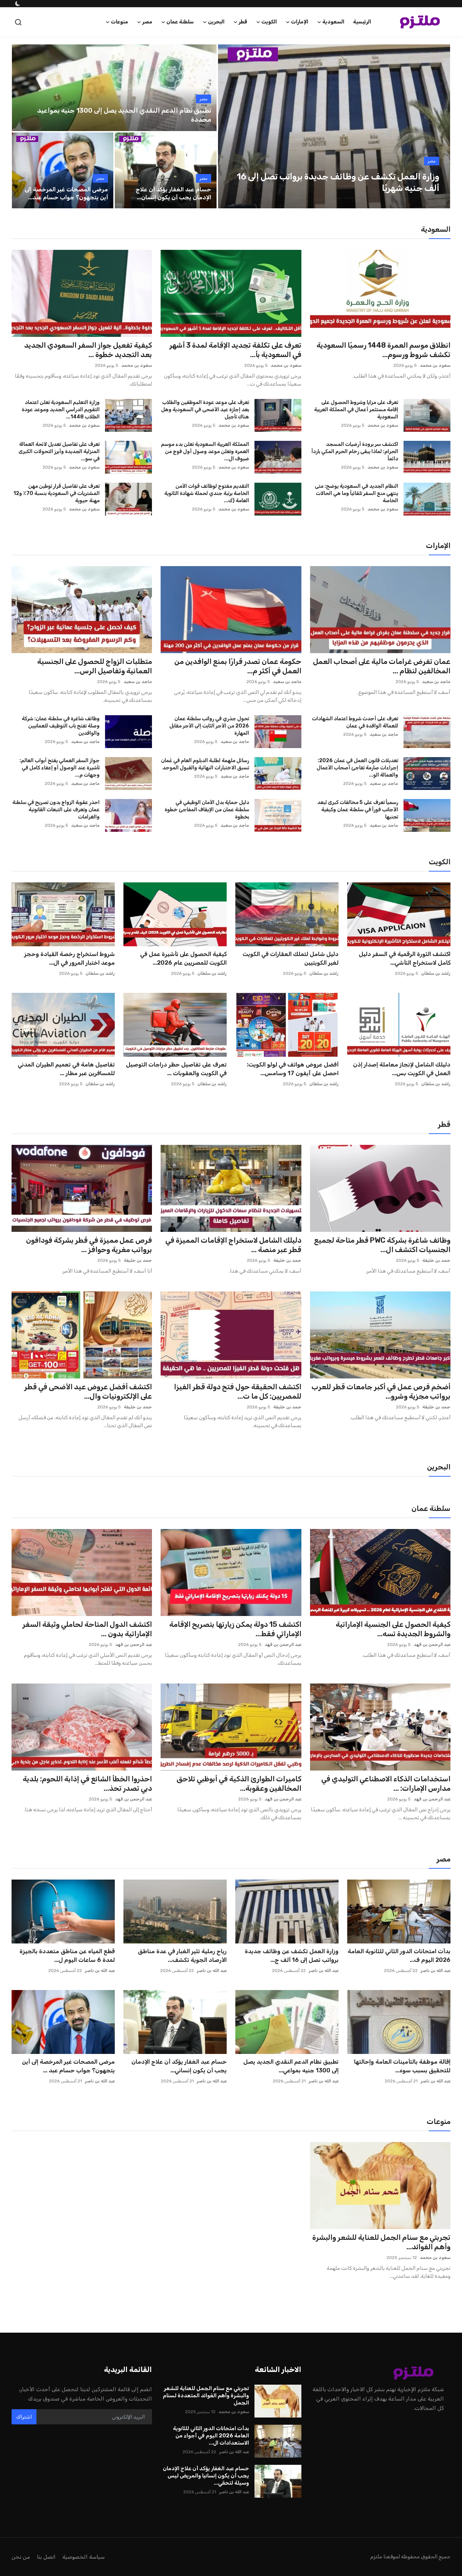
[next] (438, 126)
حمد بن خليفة (436, 1260)
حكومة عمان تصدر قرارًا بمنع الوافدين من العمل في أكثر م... (238, 666)
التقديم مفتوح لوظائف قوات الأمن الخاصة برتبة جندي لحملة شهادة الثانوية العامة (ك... (206, 493)
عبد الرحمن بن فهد (432, 1645)
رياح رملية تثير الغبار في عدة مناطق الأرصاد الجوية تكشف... (182, 1956)
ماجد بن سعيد (436, 682)
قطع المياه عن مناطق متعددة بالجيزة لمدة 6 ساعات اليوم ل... (67, 1956)
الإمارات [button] (300, 22)
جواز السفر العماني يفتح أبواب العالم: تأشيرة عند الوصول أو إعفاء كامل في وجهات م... (60, 768)
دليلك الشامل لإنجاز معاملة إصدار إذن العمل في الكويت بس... (402, 1069)
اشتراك (24, 2417)
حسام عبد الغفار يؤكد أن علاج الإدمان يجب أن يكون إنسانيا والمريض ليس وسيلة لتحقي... (206, 2476)
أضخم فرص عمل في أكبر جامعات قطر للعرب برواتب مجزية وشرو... (381, 1391)
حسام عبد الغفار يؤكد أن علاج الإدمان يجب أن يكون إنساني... (179, 2066)
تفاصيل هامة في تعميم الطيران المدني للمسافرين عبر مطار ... (66, 1069)
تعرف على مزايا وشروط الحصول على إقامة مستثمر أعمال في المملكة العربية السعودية (356, 410)
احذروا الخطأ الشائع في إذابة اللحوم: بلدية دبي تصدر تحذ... (87, 1784)
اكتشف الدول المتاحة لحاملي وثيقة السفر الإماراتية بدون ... (87, 1629)
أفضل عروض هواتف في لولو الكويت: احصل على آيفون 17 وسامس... (293, 1069)
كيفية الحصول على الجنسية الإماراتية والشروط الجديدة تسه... (393, 1629)
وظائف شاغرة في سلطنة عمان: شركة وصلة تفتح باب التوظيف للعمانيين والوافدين (61, 726)
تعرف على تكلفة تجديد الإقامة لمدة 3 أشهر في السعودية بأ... (235, 350)
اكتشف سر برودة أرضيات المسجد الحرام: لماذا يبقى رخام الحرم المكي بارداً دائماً (355, 451)
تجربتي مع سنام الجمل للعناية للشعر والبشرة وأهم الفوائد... (381, 2242)
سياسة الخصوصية (84, 2557)
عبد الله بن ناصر (435, 1971)
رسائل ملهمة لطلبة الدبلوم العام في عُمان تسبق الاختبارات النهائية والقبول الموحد (205, 764)
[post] (334, 126)
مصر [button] (147, 22)
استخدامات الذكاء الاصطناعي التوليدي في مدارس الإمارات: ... (386, 1784)
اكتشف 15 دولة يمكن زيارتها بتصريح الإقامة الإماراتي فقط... (235, 1629)
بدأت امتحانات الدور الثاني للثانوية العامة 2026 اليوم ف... (399, 1956)
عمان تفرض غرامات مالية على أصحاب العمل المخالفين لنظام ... (382, 666)
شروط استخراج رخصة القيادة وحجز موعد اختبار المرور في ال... (69, 958)
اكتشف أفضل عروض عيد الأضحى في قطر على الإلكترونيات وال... (88, 1391)
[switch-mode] (17, 4)
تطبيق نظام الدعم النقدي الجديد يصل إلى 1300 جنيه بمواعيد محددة (124, 115)
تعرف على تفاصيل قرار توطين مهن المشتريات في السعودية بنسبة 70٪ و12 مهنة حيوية (56, 493)
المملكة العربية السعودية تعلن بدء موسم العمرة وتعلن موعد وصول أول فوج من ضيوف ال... (205, 451)
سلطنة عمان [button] (180, 22)
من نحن (21, 2557)
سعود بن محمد (435, 365)
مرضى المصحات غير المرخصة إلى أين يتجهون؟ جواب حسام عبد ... (68, 2066)
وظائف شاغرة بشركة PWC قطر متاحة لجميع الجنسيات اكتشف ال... (382, 1245)
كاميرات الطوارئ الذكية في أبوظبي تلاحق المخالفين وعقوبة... (239, 1784)
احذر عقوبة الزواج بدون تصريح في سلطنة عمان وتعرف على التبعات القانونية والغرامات (56, 810)
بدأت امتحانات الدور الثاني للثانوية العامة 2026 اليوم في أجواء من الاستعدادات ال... (211, 2436)
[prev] (230, 126)
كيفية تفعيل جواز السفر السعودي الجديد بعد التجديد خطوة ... (88, 350)
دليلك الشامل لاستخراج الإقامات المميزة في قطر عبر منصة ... (233, 1245)
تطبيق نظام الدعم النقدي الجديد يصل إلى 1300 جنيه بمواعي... (291, 2066)
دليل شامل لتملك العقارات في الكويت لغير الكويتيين (291, 958)
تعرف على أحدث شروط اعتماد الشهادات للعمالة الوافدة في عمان (355, 722)
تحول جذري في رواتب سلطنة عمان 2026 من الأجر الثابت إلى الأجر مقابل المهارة (209, 726)
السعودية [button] (333, 22)
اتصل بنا (46, 2557)
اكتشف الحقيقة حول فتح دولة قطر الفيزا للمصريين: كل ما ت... (237, 1391)
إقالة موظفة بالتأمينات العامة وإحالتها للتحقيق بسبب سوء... (402, 2066)
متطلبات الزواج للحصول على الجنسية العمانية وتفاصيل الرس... (95, 666)
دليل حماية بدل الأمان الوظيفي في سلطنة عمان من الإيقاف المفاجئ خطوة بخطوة (207, 810)
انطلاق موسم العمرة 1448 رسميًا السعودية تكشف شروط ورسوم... (383, 350)
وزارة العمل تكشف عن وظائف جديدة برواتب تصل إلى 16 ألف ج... (292, 1956)
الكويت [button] (269, 22)
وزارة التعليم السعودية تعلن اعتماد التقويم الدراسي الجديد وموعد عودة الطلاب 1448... (61, 410)
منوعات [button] (119, 22)
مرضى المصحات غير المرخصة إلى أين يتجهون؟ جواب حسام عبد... (66, 193)
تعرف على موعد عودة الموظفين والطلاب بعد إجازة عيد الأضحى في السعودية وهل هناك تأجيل (205, 410)
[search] (18, 22)
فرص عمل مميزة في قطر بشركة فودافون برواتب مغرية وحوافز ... (89, 1245)
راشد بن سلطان (436, 973)
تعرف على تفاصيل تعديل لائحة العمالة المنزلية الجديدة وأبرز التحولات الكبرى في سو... (59, 451)
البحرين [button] (216, 22)
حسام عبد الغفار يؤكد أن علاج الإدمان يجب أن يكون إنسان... (173, 193)
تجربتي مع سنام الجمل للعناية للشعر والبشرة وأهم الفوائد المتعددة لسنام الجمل (206, 2395)
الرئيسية (362, 22)
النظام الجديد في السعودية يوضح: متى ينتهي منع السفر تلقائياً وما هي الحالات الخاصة (356, 493)
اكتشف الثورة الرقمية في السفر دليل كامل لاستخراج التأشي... (405, 958)
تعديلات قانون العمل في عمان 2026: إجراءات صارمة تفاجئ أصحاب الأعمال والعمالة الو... (357, 768)
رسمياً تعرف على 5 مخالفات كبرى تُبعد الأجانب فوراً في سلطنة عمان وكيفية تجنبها (358, 810)
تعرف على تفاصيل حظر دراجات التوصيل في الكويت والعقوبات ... (176, 1069)
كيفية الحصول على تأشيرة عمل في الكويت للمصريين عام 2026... (183, 958)
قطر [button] (243, 22)
